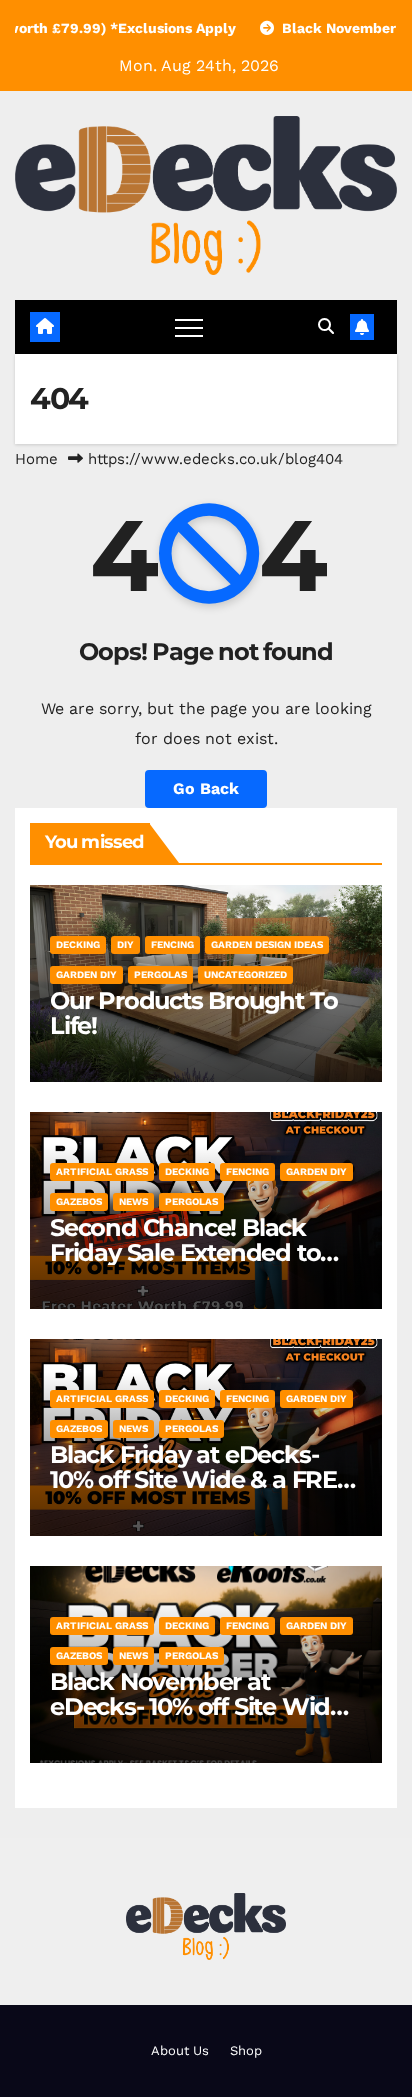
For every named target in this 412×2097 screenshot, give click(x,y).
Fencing (172, 944)
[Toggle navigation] (189, 327)
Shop (246, 2050)
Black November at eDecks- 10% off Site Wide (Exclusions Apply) (197, 1706)
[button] (326, 326)
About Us (180, 2050)
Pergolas (160, 974)
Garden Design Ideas (267, 944)
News (133, 1201)
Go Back (206, 788)
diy (125, 944)
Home (36, 459)
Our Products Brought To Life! (193, 1013)
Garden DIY (86, 974)
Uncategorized (245, 974)
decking (78, 944)
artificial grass (102, 1171)
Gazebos (79, 1201)
